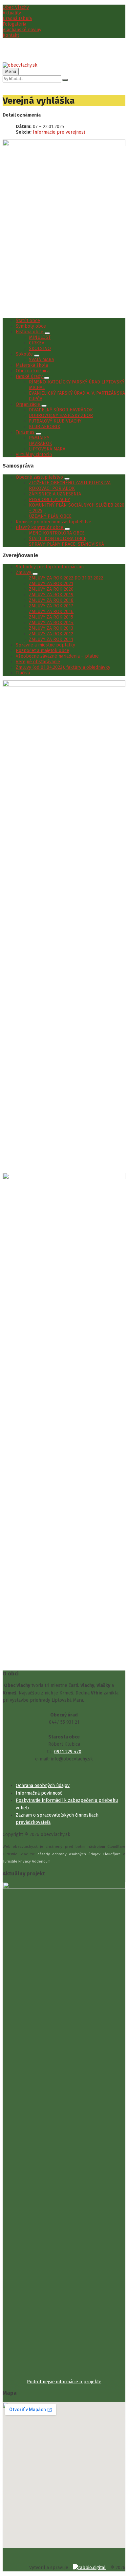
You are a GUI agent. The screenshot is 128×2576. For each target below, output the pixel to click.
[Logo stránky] (20, 65)
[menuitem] (16, 7)
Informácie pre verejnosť (59, 132)
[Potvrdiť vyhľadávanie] (65, 80)
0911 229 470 (68, 1752)
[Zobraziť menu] (47, 333)
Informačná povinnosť (39, 1793)
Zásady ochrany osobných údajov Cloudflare (79, 1854)
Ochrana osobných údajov (43, 1786)
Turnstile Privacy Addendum (27, 1861)
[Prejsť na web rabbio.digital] (89, 2568)
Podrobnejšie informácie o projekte (64, 2382)
